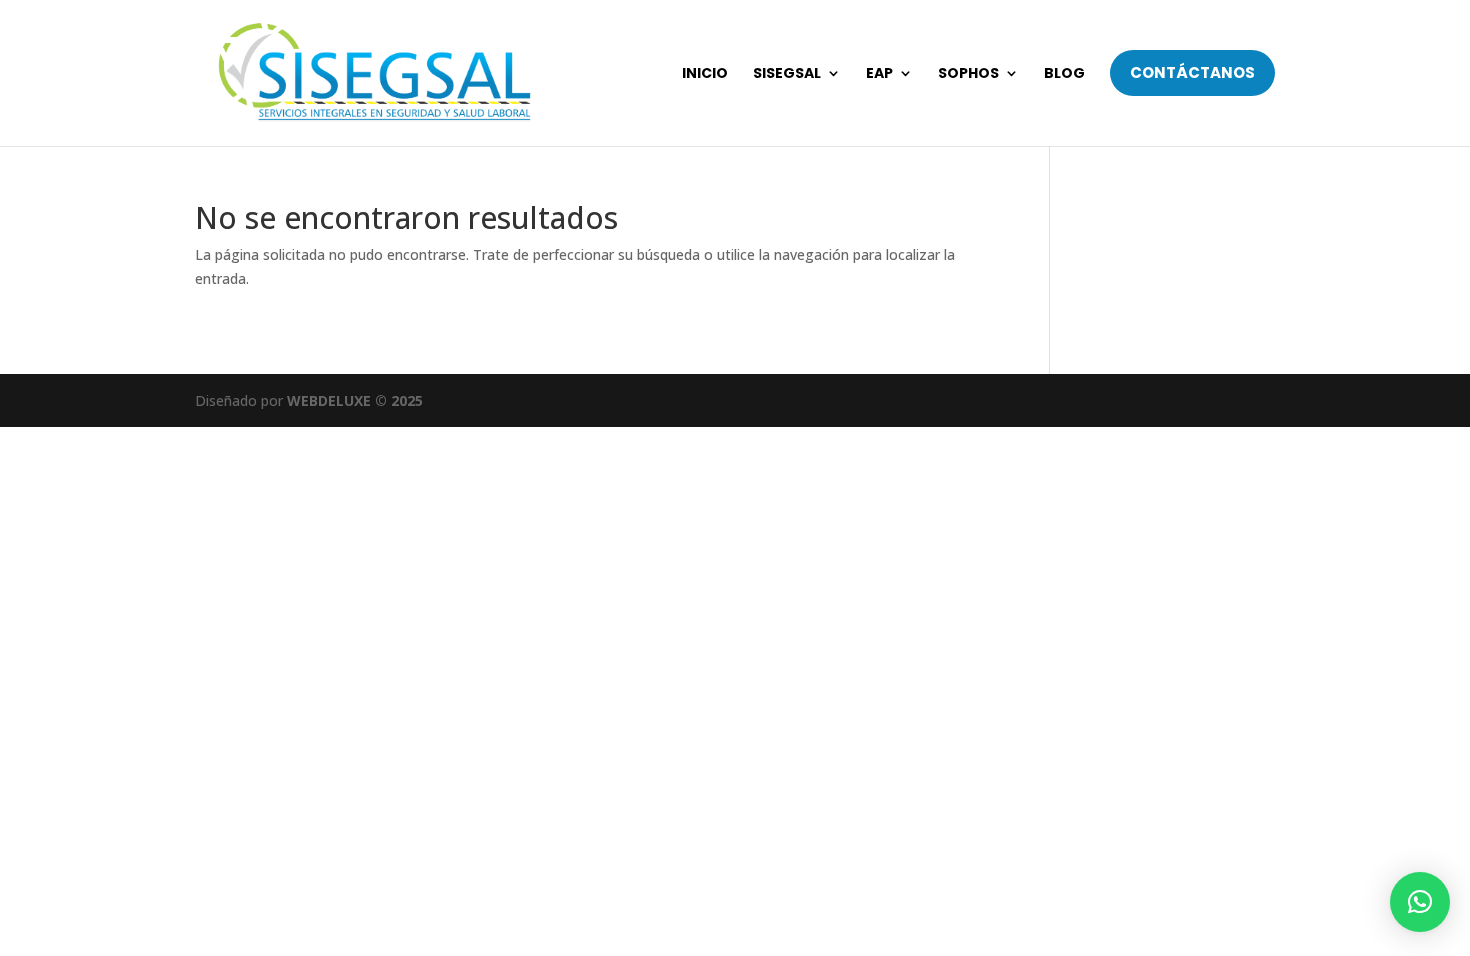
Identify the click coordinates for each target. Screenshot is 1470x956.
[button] (1420, 902)
